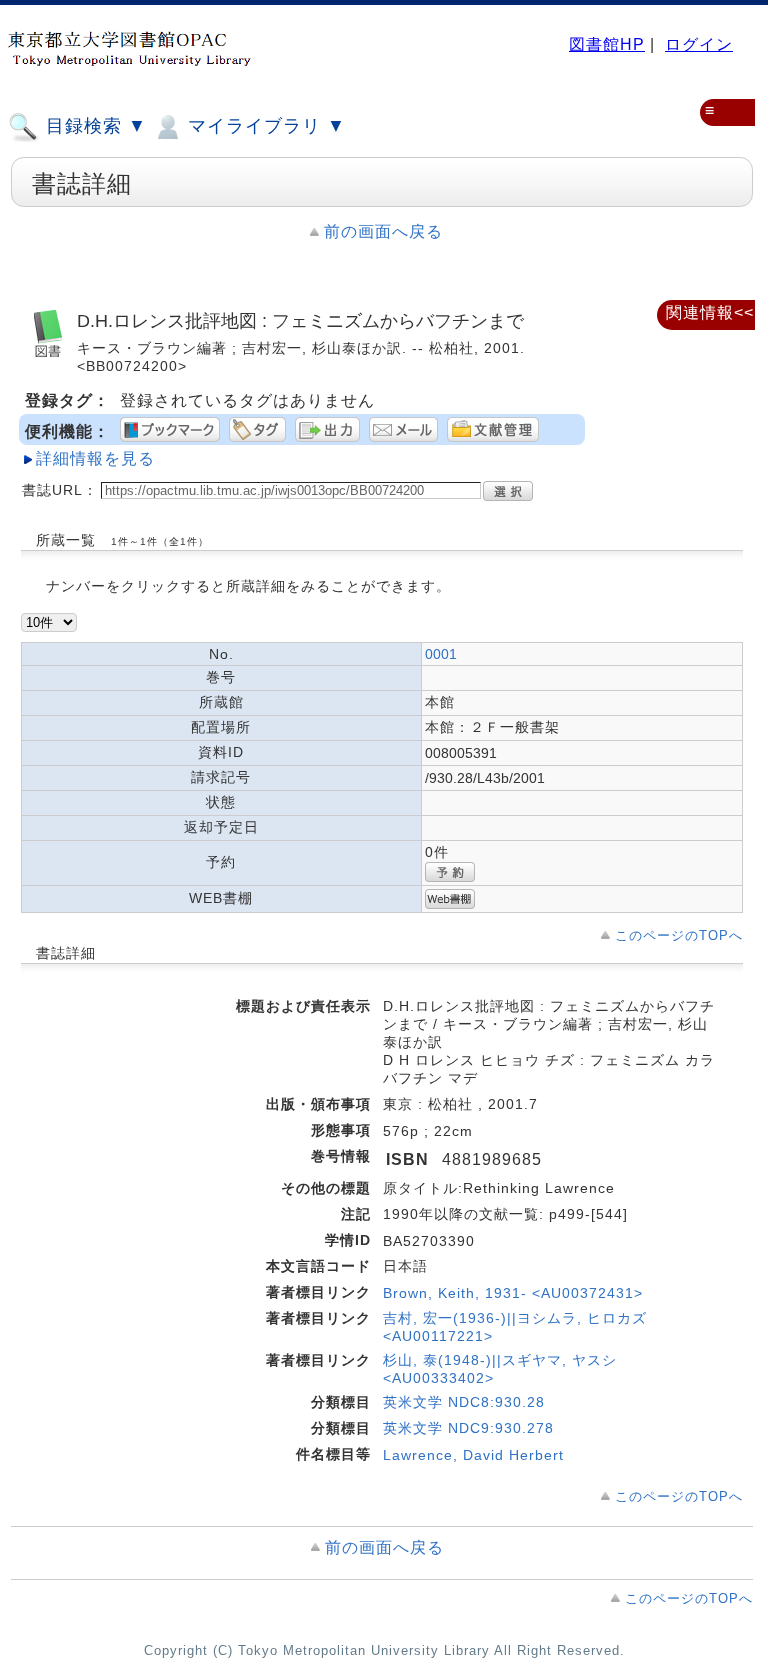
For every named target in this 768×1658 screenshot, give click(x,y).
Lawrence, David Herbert (473, 1455)
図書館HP (607, 44)
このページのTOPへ (679, 935)
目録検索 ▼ (93, 126)
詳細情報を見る (95, 458)
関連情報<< (710, 312)
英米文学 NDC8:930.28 (464, 1402)
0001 (441, 654)
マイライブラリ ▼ (264, 126)
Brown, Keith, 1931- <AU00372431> (513, 1293)
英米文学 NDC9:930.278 (468, 1428)
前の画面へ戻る (383, 231)
